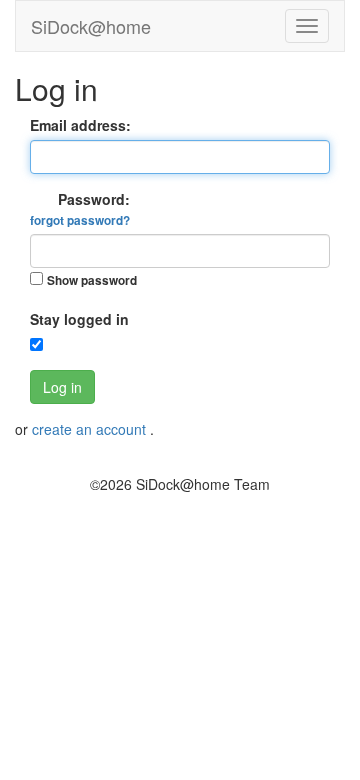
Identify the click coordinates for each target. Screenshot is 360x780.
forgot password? (80, 220)
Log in (62, 387)
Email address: (80, 125)
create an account (91, 429)
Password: (80, 209)
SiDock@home (91, 26)
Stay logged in (79, 319)
